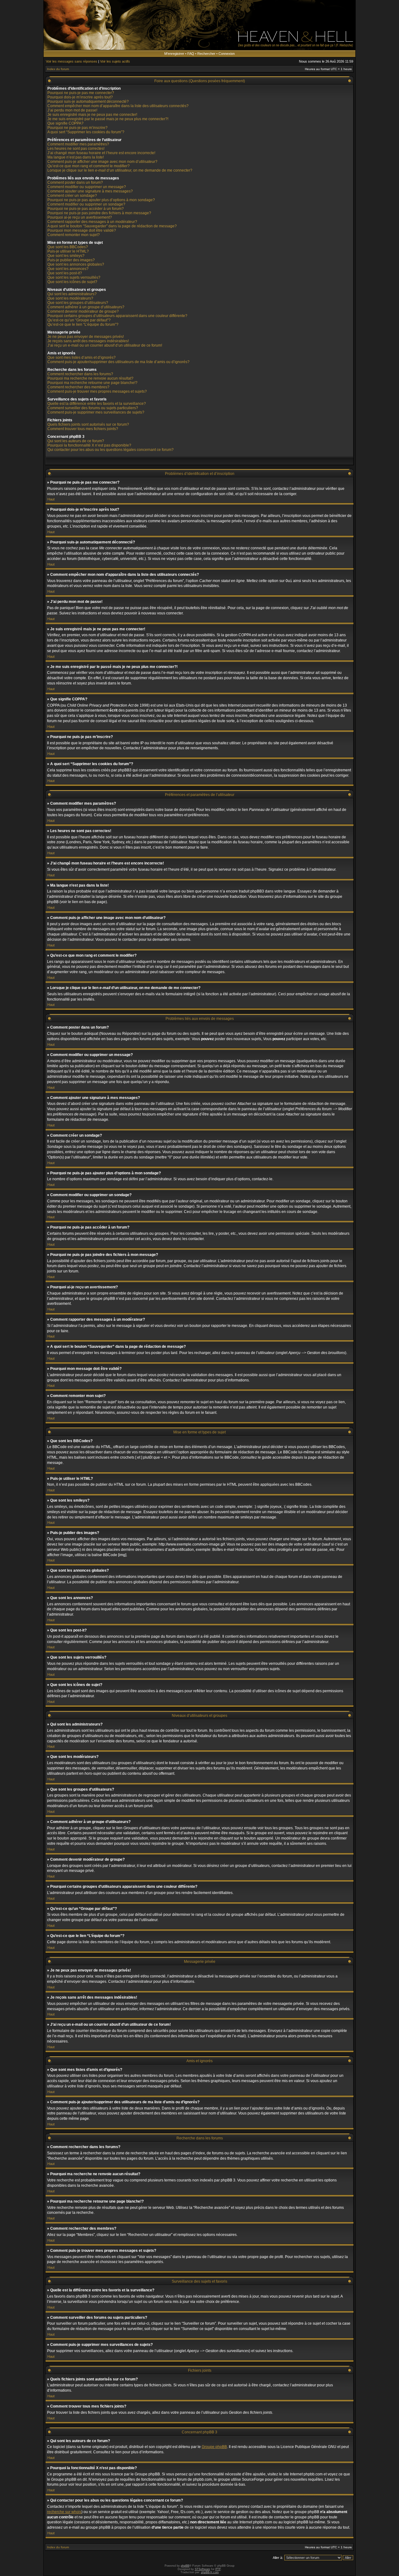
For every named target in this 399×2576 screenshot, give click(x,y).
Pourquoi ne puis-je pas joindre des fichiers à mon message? (99, 213)
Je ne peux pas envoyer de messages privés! (86, 337)
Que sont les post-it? (65, 273)
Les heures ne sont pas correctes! (76, 149)
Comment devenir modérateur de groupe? (83, 311)
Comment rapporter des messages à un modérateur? (92, 222)
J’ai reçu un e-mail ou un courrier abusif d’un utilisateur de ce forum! (105, 345)
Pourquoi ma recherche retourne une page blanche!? (92, 383)
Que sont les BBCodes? (68, 247)
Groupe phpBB (214, 2447)
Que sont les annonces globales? (76, 264)
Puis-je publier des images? (71, 260)
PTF (218, 2569)
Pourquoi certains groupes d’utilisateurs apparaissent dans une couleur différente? (117, 316)
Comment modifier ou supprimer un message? (87, 187)
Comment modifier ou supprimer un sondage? (86, 204)
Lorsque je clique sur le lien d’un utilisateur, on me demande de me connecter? (120, 170)
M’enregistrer (174, 54)
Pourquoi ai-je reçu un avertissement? (80, 217)
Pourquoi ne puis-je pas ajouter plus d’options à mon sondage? (101, 200)
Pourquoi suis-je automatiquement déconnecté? (88, 102)
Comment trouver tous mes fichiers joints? (83, 429)
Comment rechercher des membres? (78, 387)
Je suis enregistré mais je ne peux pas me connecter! (92, 115)
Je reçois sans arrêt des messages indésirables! (88, 341)
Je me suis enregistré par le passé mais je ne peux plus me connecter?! (108, 119)
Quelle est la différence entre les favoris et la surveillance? (97, 404)
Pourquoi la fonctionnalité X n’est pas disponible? (89, 445)
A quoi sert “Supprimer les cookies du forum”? (86, 132)
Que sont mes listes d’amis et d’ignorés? (82, 358)
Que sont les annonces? (68, 269)
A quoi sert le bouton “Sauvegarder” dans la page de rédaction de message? (112, 226)
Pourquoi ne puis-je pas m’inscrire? (77, 128)
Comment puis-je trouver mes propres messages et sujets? (97, 391)
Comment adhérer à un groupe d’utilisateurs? (86, 307)
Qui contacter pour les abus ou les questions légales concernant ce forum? (111, 450)
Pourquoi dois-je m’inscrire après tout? (80, 97)
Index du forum (58, 69)
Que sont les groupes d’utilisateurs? (78, 303)
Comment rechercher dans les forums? (80, 374)
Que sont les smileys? (66, 256)
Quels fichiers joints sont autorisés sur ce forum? (88, 424)
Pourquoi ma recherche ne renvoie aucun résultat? (90, 378)
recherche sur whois (64, 2512)
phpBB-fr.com (210, 2572)
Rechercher (206, 54)
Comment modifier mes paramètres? (78, 144)
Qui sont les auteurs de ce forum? (76, 441)
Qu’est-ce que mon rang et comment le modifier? (89, 166)
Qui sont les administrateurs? (72, 294)
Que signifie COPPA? (65, 123)
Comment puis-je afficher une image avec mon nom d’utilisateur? (102, 162)
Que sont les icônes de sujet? (72, 282)
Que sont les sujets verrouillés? (74, 277)
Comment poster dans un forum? (75, 182)
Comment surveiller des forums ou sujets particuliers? (93, 408)
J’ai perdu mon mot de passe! (72, 110)
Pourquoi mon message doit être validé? (82, 230)
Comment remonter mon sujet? (74, 235)
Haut (51, 499)
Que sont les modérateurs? (70, 298)
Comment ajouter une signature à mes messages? (90, 191)
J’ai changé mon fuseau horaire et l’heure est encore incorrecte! (101, 153)
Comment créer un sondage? (72, 196)
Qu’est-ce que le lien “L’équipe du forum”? (83, 324)
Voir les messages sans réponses (72, 61)
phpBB (185, 2566)
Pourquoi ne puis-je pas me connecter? (81, 93)
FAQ (191, 54)
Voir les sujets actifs (115, 61)
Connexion (227, 54)
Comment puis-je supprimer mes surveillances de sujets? (96, 412)
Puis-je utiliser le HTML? (68, 251)
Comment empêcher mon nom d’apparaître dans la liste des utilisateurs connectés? (118, 106)
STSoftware (202, 2569)
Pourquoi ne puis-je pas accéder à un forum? (86, 209)
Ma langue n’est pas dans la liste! (76, 157)
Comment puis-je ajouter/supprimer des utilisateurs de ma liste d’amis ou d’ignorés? (118, 362)
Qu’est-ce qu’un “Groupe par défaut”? (79, 320)
